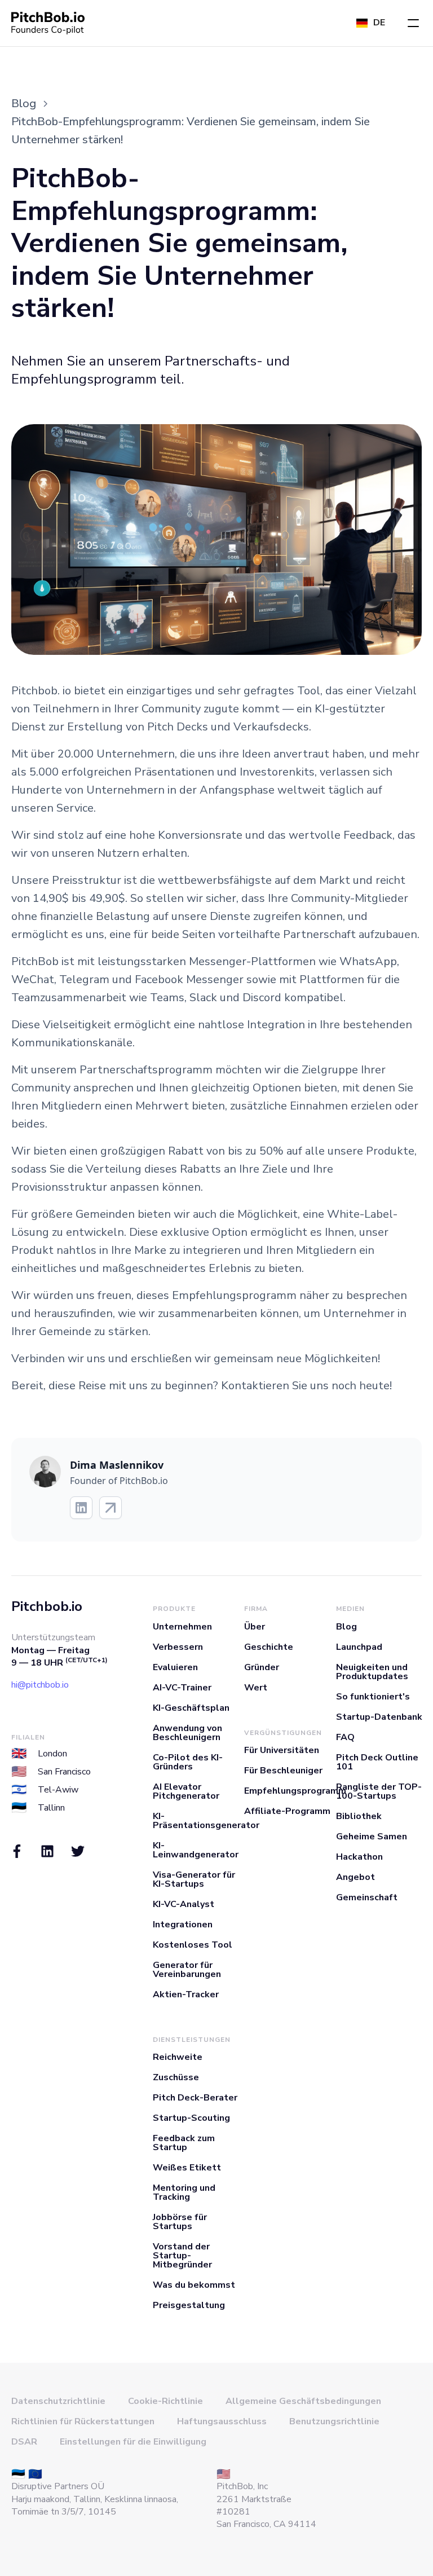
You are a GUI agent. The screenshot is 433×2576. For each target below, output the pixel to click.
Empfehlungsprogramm (295, 1791)
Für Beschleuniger (283, 1771)
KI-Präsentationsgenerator (206, 1821)
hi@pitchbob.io (40, 1685)
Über (255, 1627)
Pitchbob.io (47, 1606)
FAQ (345, 1737)
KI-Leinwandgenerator (196, 1850)
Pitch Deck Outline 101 (377, 1762)
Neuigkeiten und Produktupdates (372, 1672)
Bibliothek (359, 1816)
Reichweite (178, 2057)
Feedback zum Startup (184, 2143)
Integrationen (183, 1925)
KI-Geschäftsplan (191, 1708)
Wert (256, 1688)
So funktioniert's (373, 1697)
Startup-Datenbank (379, 1717)
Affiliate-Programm (287, 1811)
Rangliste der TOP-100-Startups (379, 1791)
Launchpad (359, 1647)
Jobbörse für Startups (180, 2222)
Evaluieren (175, 1667)
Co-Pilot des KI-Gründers (188, 1762)
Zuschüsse (176, 2077)
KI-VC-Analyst (184, 1904)
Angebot (355, 1877)
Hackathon (359, 1857)
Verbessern (178, 1647)
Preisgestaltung (189, 2305)
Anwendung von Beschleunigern (187, 1733)
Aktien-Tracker (186, 1994)
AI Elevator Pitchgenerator (186, 1791)
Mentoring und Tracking (184, 2192)
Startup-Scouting (191, 2118)
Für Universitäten (282, 1750)
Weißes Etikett (187, 2168)
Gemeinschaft (367, 1897)
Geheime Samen (372, 1837)
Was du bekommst (194, 2285)
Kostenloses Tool (193, 1945)
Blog (346, 1627)
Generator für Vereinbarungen (187, 1970)
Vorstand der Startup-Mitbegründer (182, 2256)
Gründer (262, 1667)
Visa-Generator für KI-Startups (194, 1879)
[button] (413, 23)
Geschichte (269, 1647)
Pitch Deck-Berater (195, 2098)
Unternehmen (182, 1627)
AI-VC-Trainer (182, 1688)
